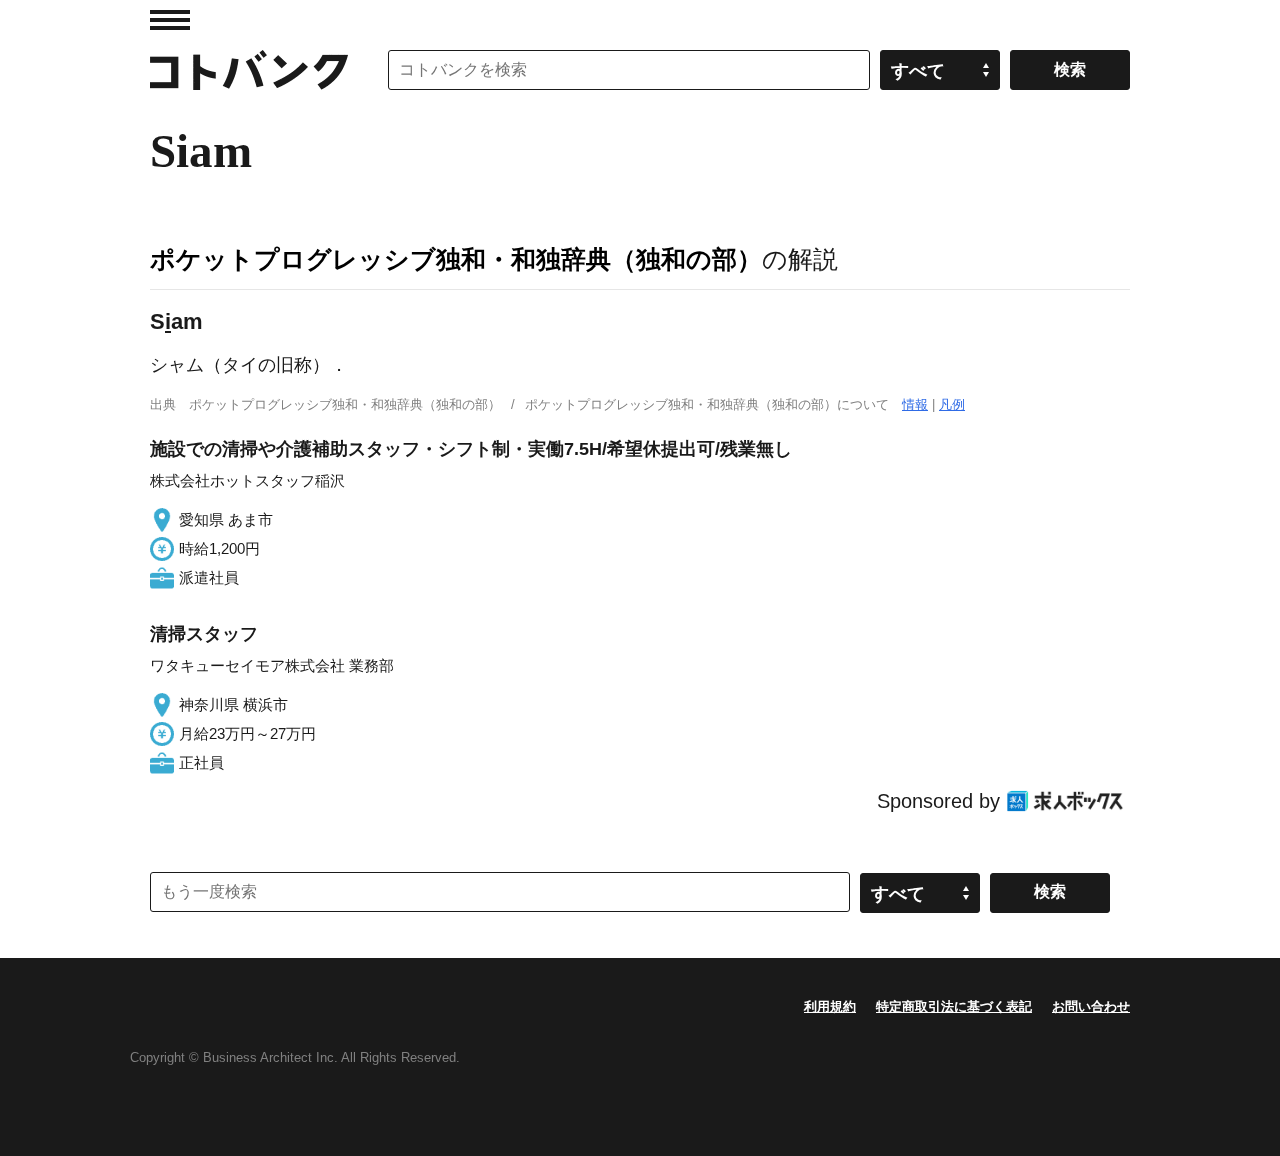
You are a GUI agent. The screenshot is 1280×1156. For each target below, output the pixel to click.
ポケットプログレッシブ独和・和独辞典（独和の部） (456, 259)
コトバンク (249, 70)
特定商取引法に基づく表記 (954, 1006)
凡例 (952, 404)
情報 (915, 404)
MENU (170, 20)
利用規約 (830, 1006)
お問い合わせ (1091, 1006)
